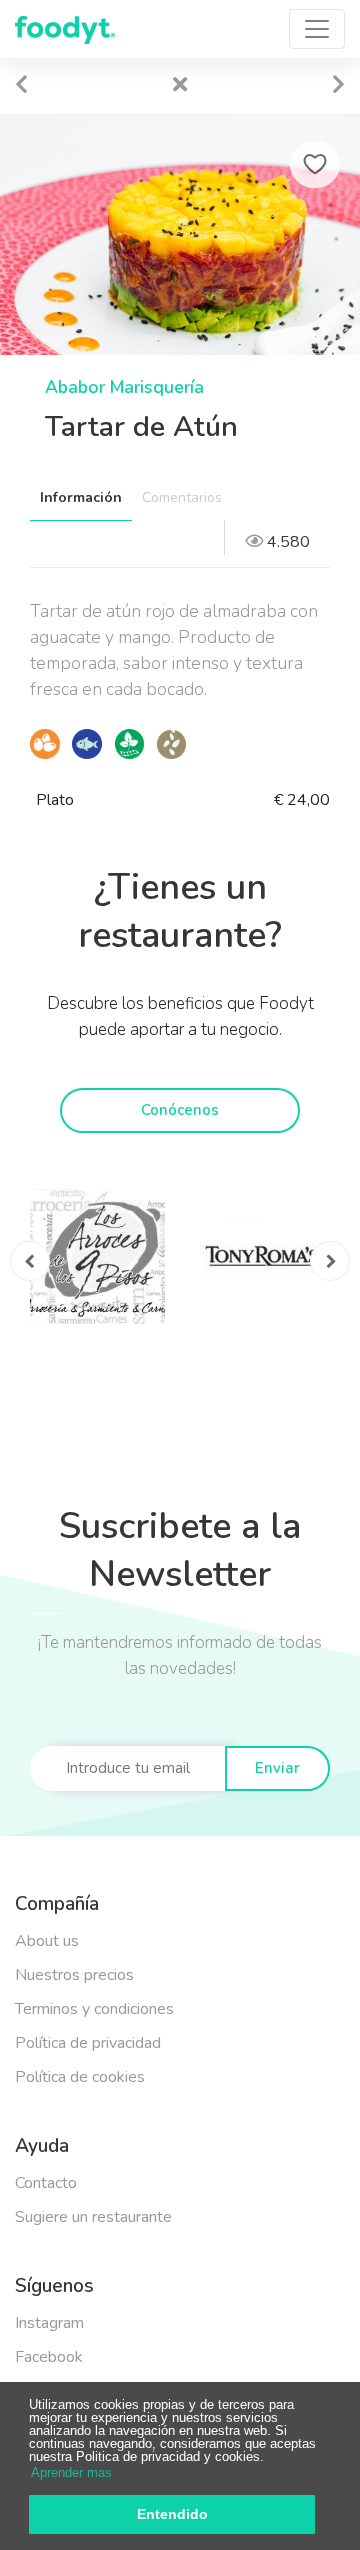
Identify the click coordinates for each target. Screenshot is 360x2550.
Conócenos (180, 1110)
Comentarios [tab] (182, 497)
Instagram (49, 2323)
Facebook (49, 2357)
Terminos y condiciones (94, 2009)
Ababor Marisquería (124, 387)
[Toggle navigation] (317, 29)
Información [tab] (81, 497)
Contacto (46, 2183)
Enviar (277, 1768)
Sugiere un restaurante (93, 2217)
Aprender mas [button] (71, 2472)
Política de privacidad (88, 2043)
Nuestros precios (74, 1975)
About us (47, 1941)
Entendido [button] (172, 2514)
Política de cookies (80, 2077)
